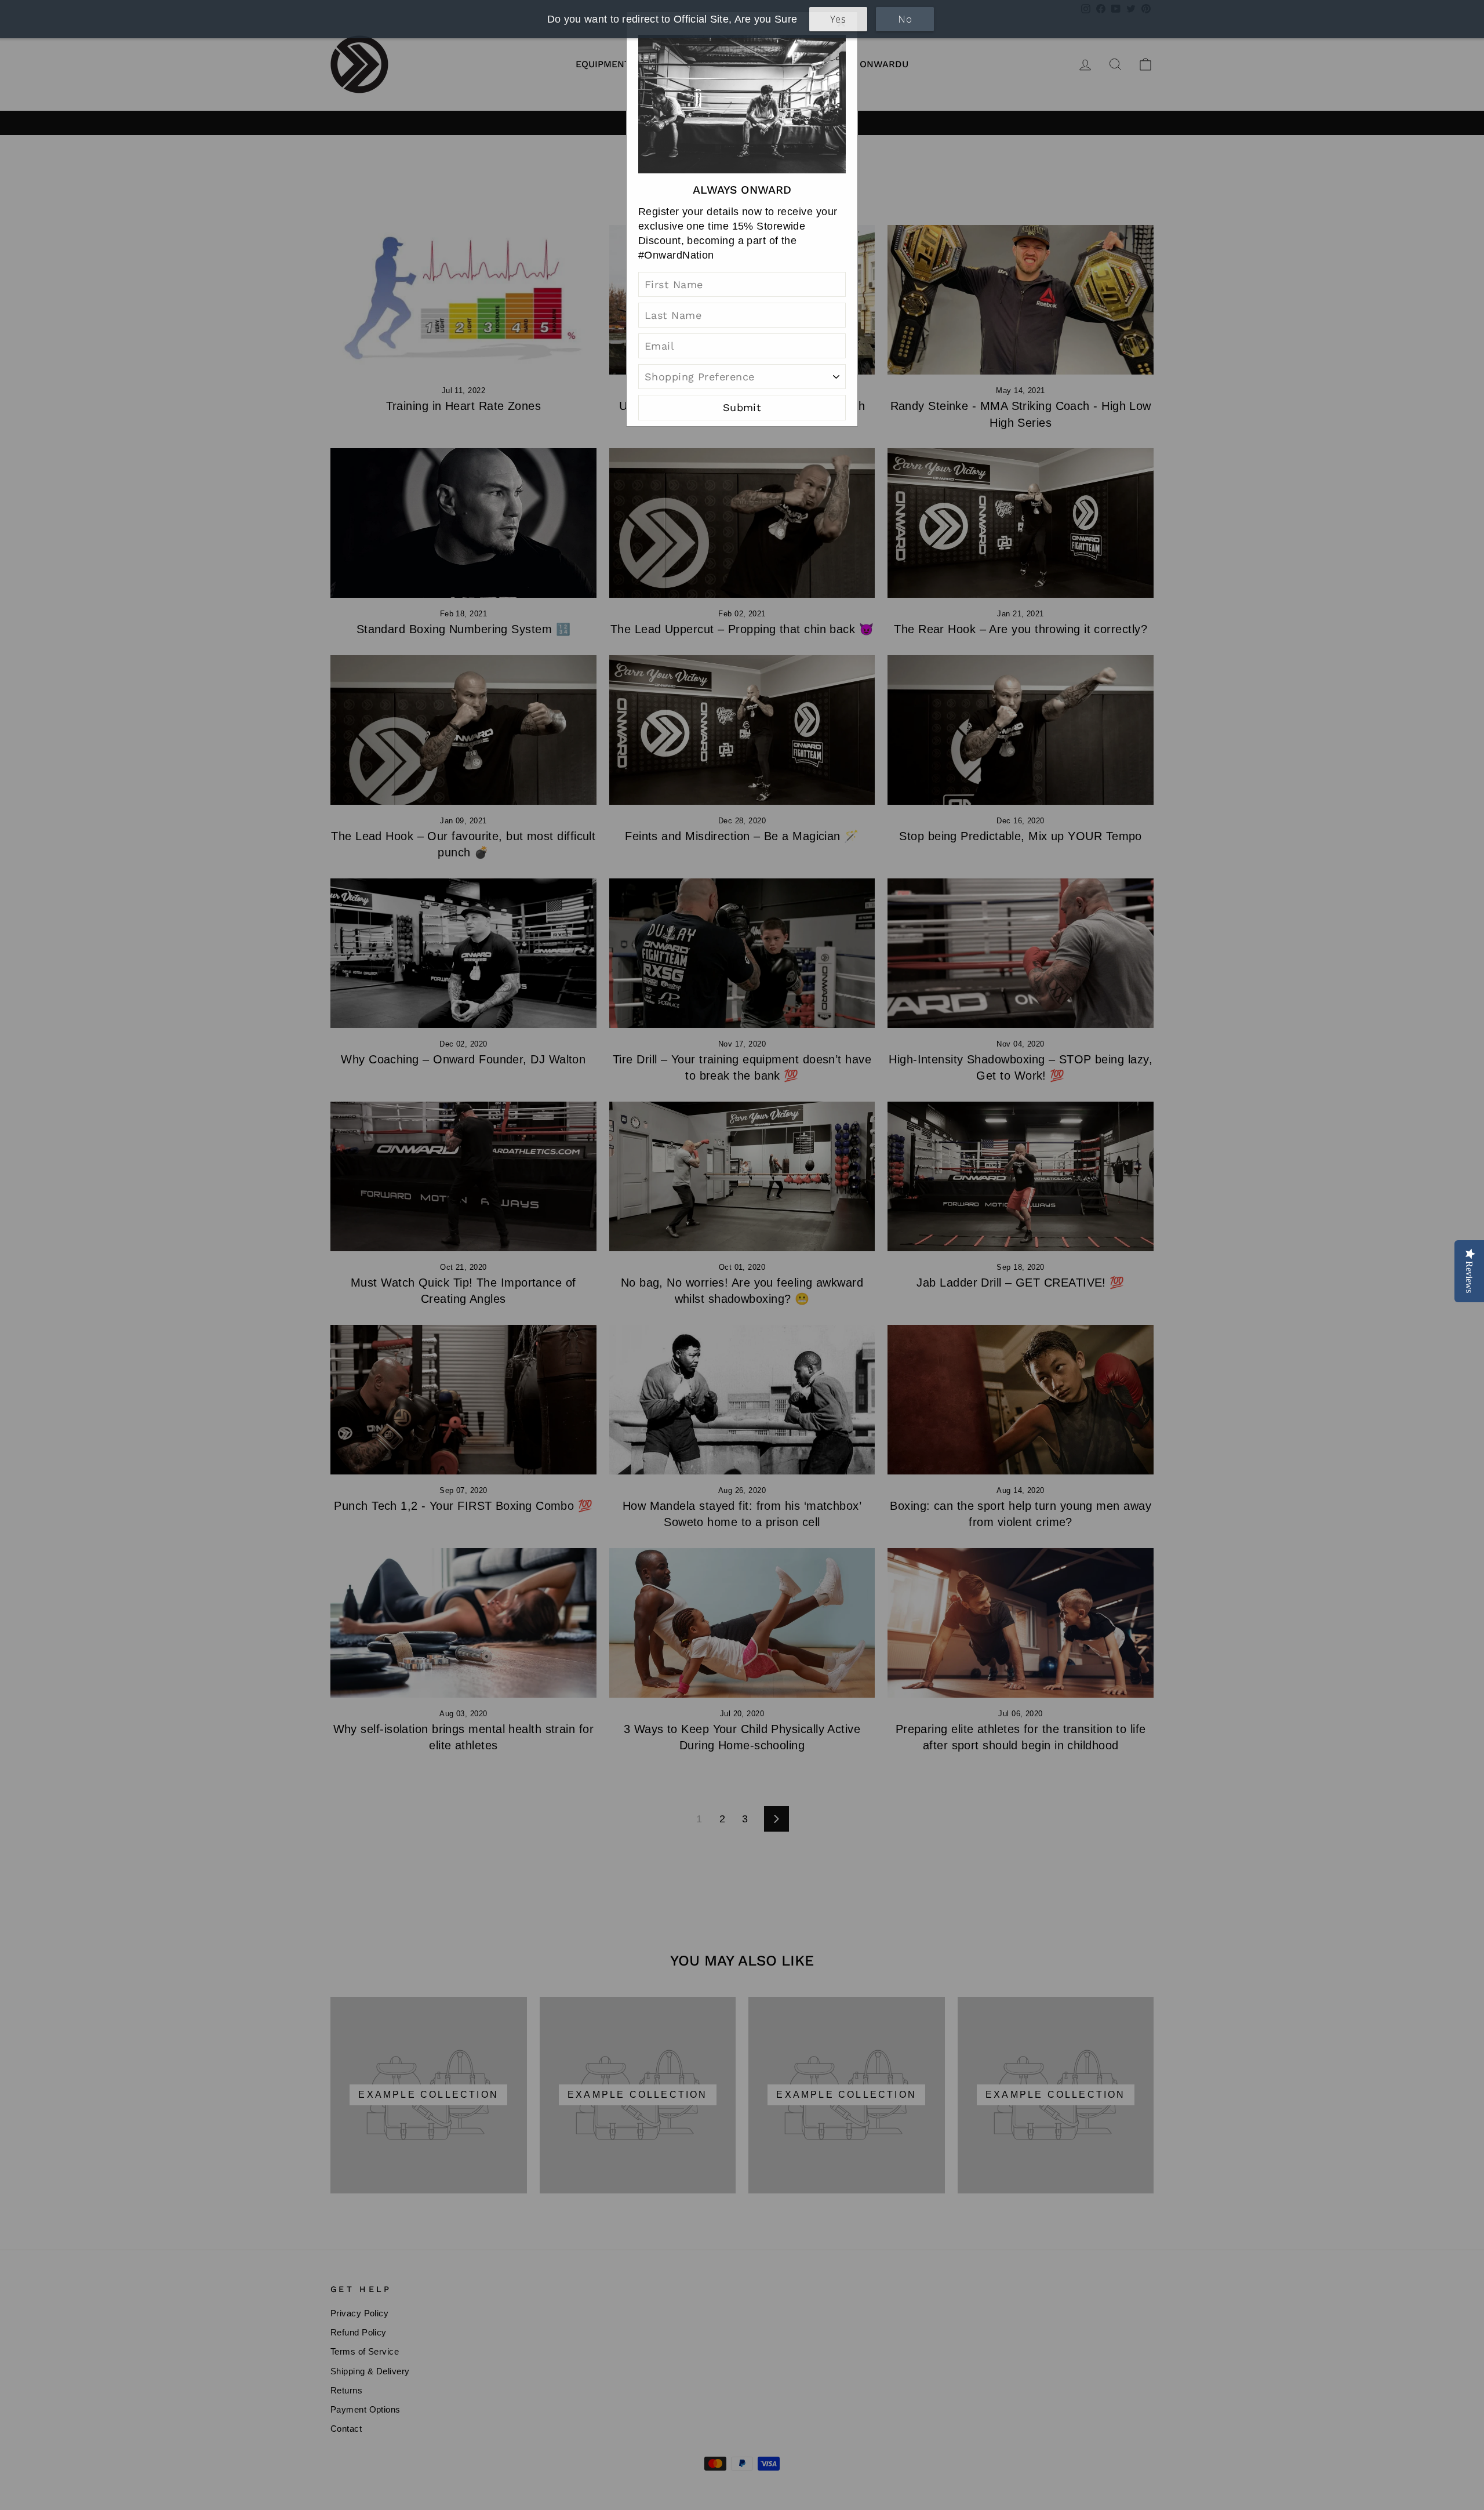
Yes (838, 19)
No (905, 19)
